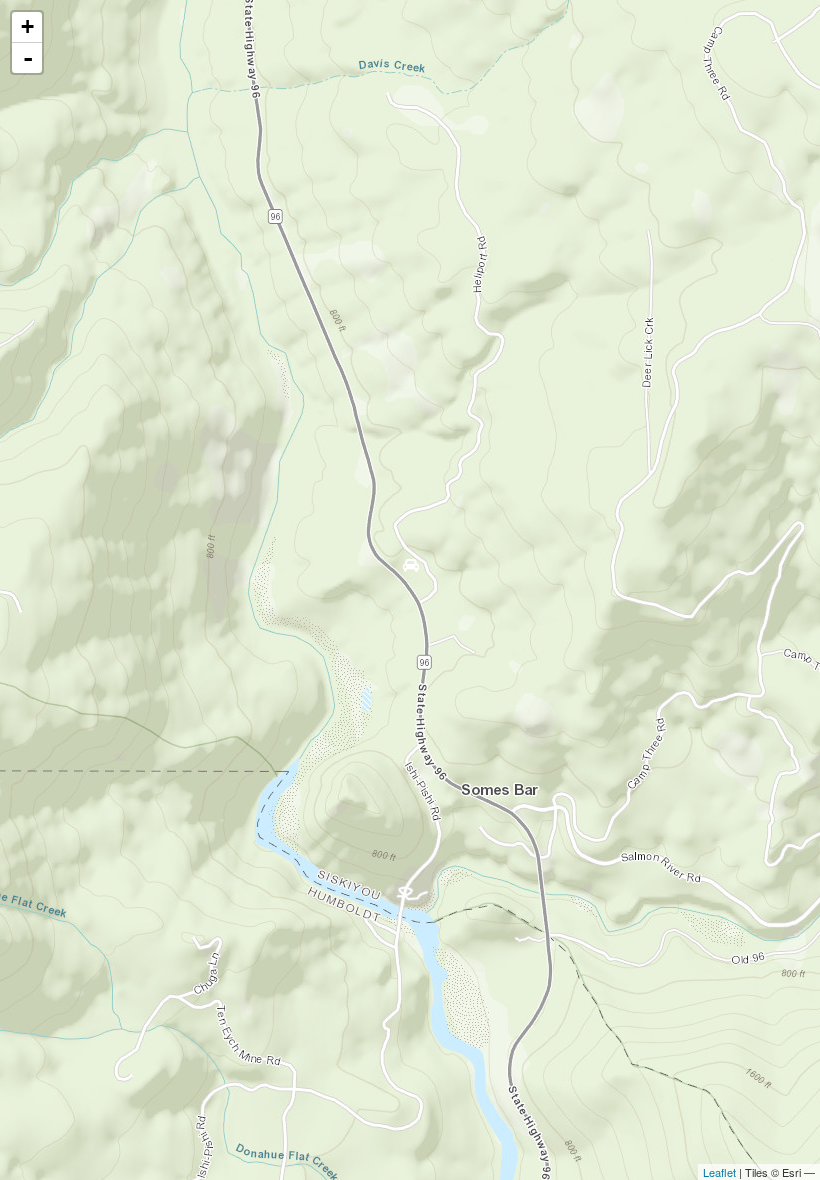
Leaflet (719, 1172)
